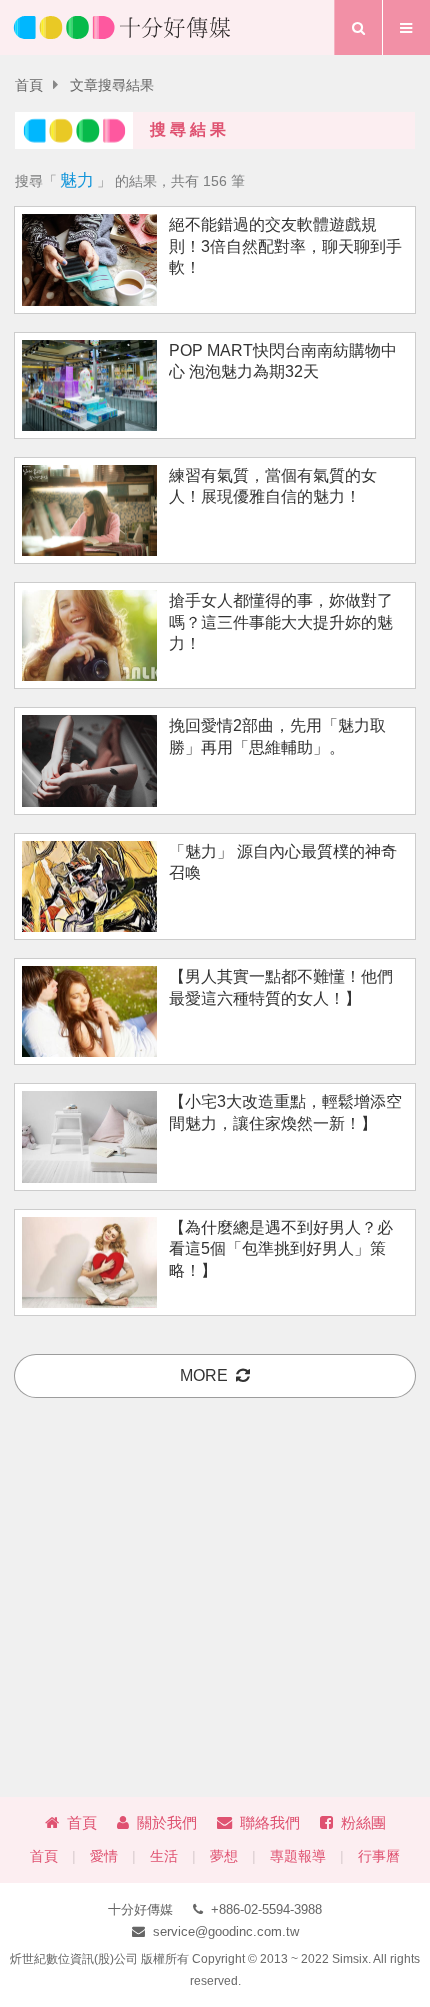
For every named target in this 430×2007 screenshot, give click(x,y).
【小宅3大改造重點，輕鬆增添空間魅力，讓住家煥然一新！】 (285, 1112)
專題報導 (298, 1856)
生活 (164, 1856)
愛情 (104, 1856)
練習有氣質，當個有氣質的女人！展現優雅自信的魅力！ (273, 486)
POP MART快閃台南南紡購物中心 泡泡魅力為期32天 (283, 361)
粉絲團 (363, 1822)
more (204, 1375)
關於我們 (167, 1822)
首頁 (29, 85)
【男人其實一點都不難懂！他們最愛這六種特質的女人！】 (281, 987)
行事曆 (379, 1856)
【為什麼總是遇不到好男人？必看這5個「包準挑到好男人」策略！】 (281, 1249)
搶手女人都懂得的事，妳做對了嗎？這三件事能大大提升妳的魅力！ (281, 622)
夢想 (224, 1856)
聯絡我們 (270, 1822)
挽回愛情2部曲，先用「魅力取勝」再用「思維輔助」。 (277, 736)
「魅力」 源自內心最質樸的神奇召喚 (283, 862)
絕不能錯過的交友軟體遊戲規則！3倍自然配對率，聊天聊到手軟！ (285, 246)
